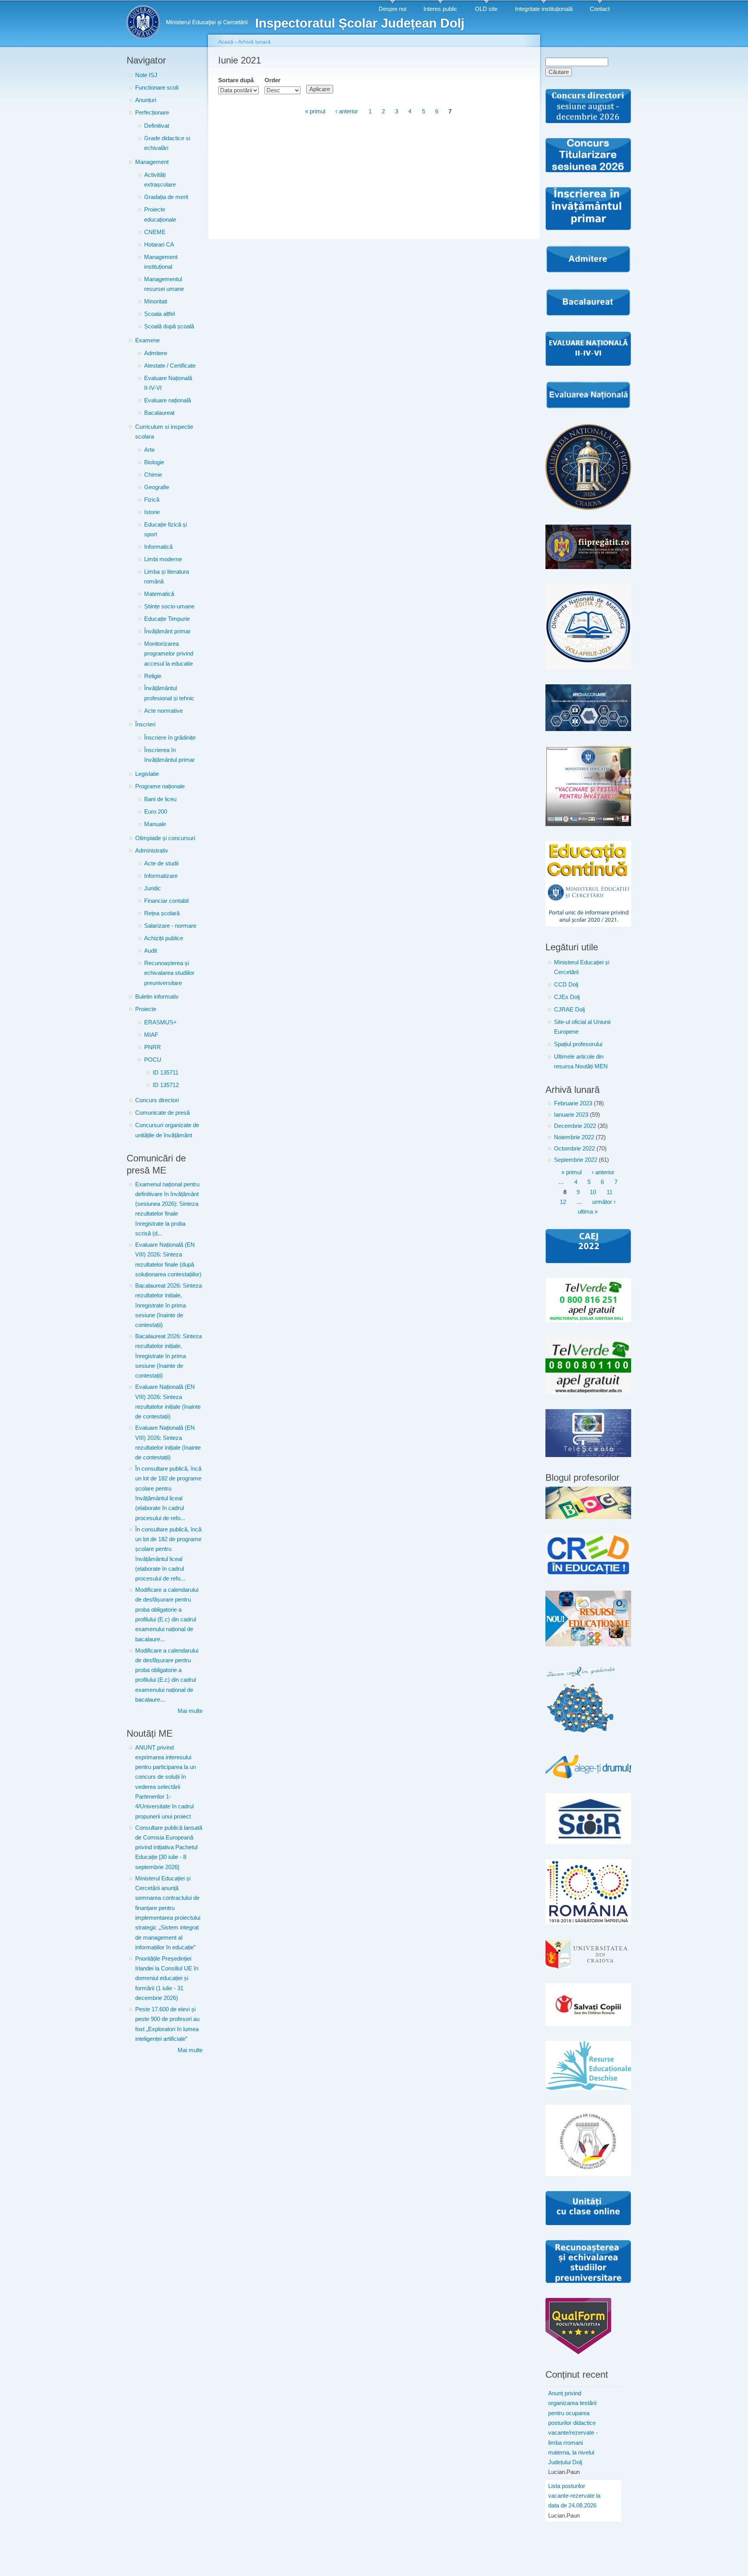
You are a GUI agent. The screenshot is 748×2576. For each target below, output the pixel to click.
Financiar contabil (166, 901)
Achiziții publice (164, 938)
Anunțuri (146, 100)
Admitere (156, 353)
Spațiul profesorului (578, 1044)
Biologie (154, 462)
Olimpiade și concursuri (165, 838)
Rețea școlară (162, 913)
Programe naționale (160, 786)
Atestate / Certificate (170, 366)
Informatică (158, 547)
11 (610, 1192)
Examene (147, 340)
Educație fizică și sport (166, 529)
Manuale (155, 824)
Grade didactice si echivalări (167, 143)
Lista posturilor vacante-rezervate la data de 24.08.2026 (574, 2496)
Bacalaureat (159, 413)
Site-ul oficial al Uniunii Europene (582, 1027)
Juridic (153, 888)
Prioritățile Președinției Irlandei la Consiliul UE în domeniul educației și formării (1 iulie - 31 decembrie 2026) (167, 1978)
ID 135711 (166, 1073)
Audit (151, 951)
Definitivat (157, 126)
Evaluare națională (168, 400)
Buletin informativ (157, 997)
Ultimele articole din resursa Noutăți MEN (581, 1062)
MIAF (151, 1035)
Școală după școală (169, 326)
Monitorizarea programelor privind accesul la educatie (169, 654)
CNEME (155, 232)
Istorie (152, 512)
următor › (604, 1202)
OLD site (486, 9)
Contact (600, 9)
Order (273, 80)
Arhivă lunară (254, 42)
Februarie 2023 (573, 1103)
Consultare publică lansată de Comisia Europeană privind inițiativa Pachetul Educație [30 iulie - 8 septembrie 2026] (169, 1847)
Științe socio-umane (169, 606)
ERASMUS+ (161, 1022)
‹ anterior (347, 112)
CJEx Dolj (567, 997)
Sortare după (236, 80)
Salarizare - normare (170, 926)
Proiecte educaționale (160, 214)
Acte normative (163, 711)
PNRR (153, 1047)
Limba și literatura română (167, 577)
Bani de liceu (160, 799)
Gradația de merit (166, 197)
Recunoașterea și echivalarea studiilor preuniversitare (169, 973)
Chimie (153, 475)
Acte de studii (161, 863)
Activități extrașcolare (160, 180)
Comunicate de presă (162, 1113)
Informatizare (161, 876)
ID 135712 (166, 1085)
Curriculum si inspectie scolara (164, 432)
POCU (153, 1060)
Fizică (152, 500)
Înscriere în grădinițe (170, 738)
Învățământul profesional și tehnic (169, 693)
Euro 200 (156, 812)
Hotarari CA (159, 245)
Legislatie (147, 774)
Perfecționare (152, 113)
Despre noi (393, 9)
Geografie (157, 487)
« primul (315, 112)
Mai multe (190, 1711)
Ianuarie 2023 (571, 1115)
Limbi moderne (163, 559)
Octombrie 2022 (574, 1149)
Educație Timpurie (167, 619)
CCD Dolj (566, 985)
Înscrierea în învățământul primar (169, 755)
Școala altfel (160, 314)
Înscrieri (145, 724)
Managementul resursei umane (164, 284)
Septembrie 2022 (576, 1160)
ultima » (588, 1212)
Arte (149, 450)
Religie (153, 676)
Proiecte (146, 1009)
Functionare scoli (157, 88)
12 (563, 1202)
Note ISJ (146, 75)
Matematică (159, 594)
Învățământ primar (167, 631)
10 (593, 1192)
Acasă (226, 42)
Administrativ (152, 851)
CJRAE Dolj (569, 1010)
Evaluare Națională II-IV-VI (168, 383)
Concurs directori (157, 1100)
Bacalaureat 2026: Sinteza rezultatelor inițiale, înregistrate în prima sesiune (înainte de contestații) (168, 1305)
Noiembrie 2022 (574, 1137)
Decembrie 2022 (575, 1126)
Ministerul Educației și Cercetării (582, 967)
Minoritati (156, 301)
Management (152, 162)
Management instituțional (161, 262)
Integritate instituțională (544, 9)
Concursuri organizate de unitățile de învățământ (167, 1130)
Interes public (440, 9)
